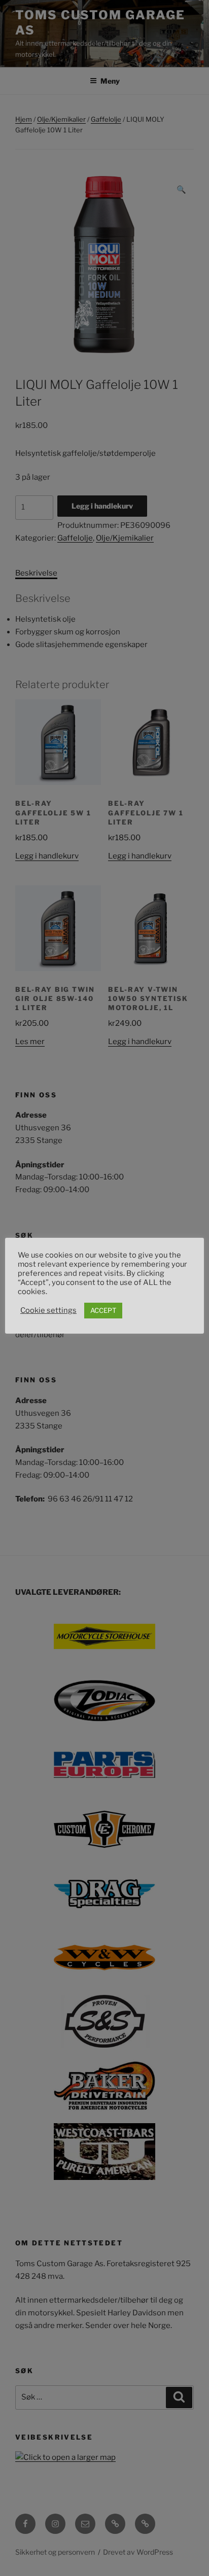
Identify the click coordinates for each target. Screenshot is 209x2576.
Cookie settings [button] (48, 1310)
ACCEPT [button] (103, 1310)
